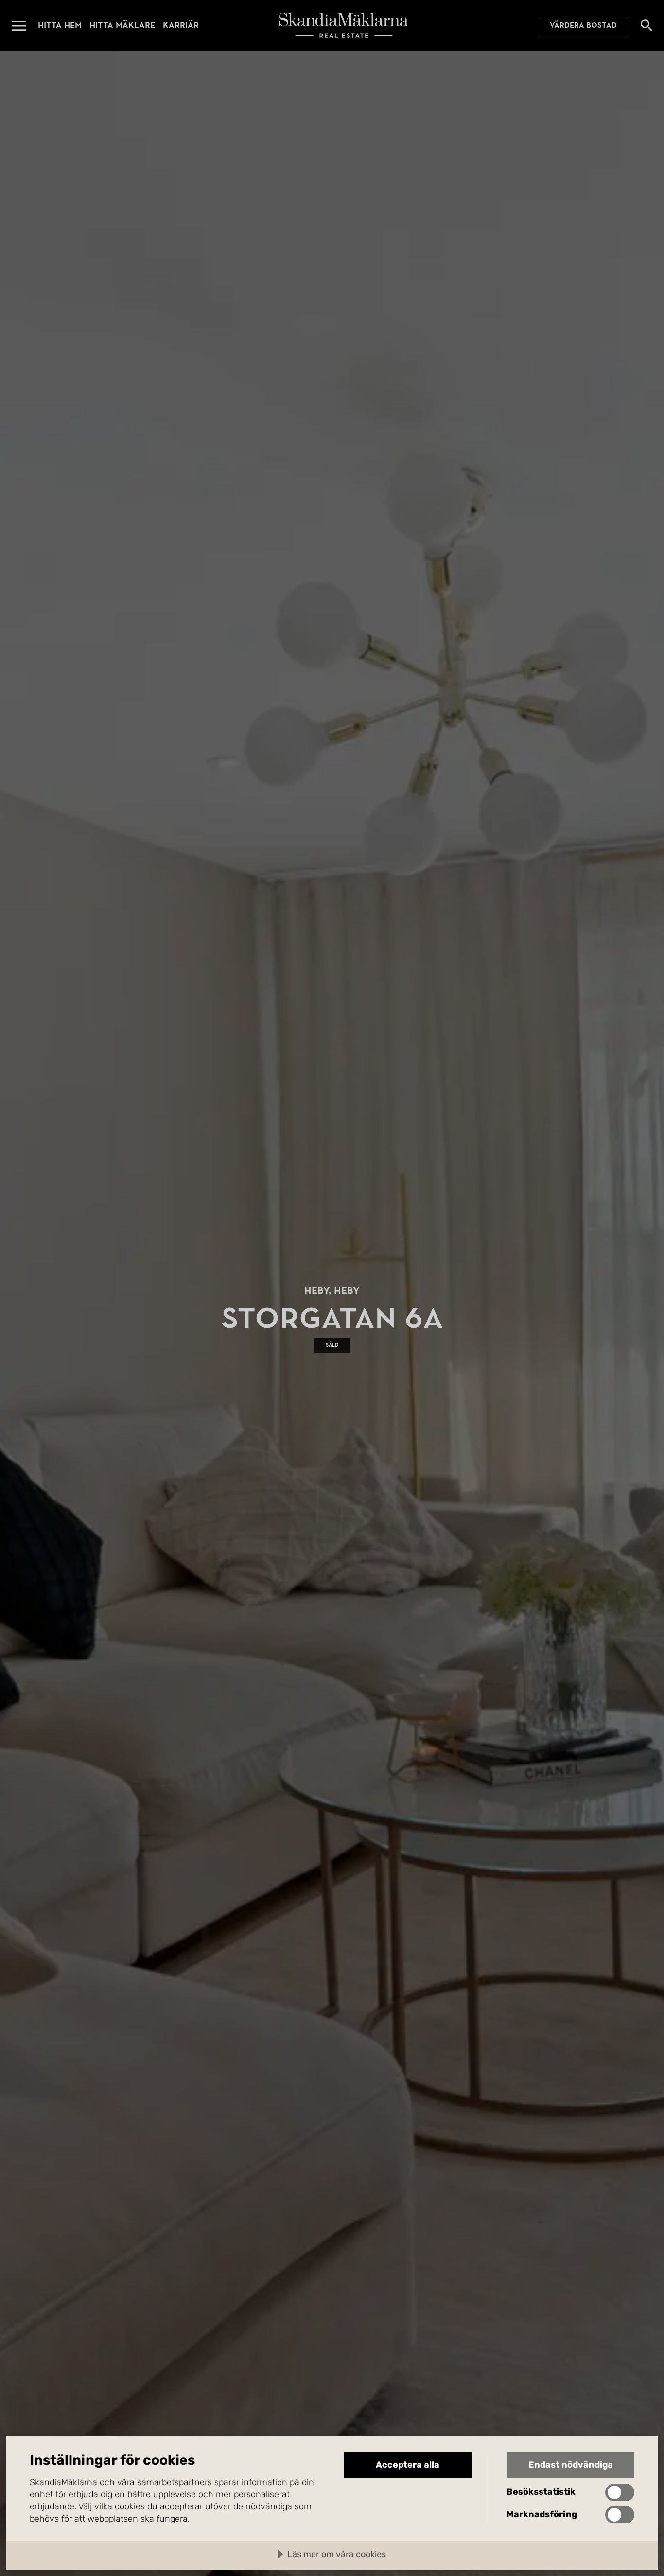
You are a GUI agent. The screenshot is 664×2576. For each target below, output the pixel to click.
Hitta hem (60, 25)
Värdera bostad (583, 25)
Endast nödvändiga (571, 2465)
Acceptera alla (408, 2465)
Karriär (181, 25)
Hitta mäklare (122, 25)
